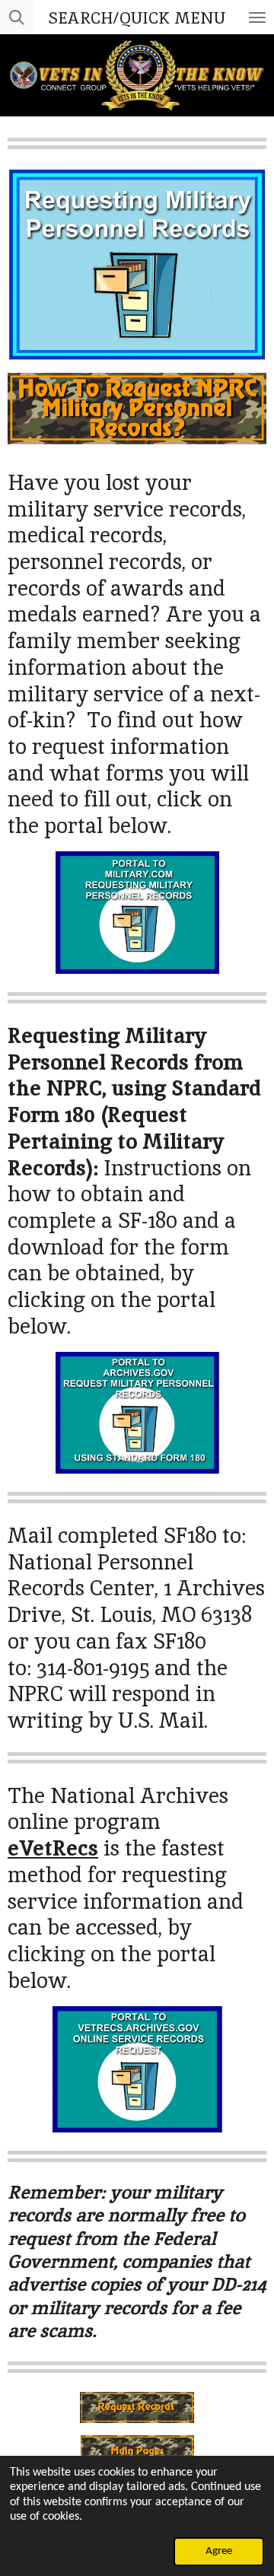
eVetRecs (53, 1848)
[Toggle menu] (257, 17)
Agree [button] (219, 2551)
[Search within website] (17, 17)
